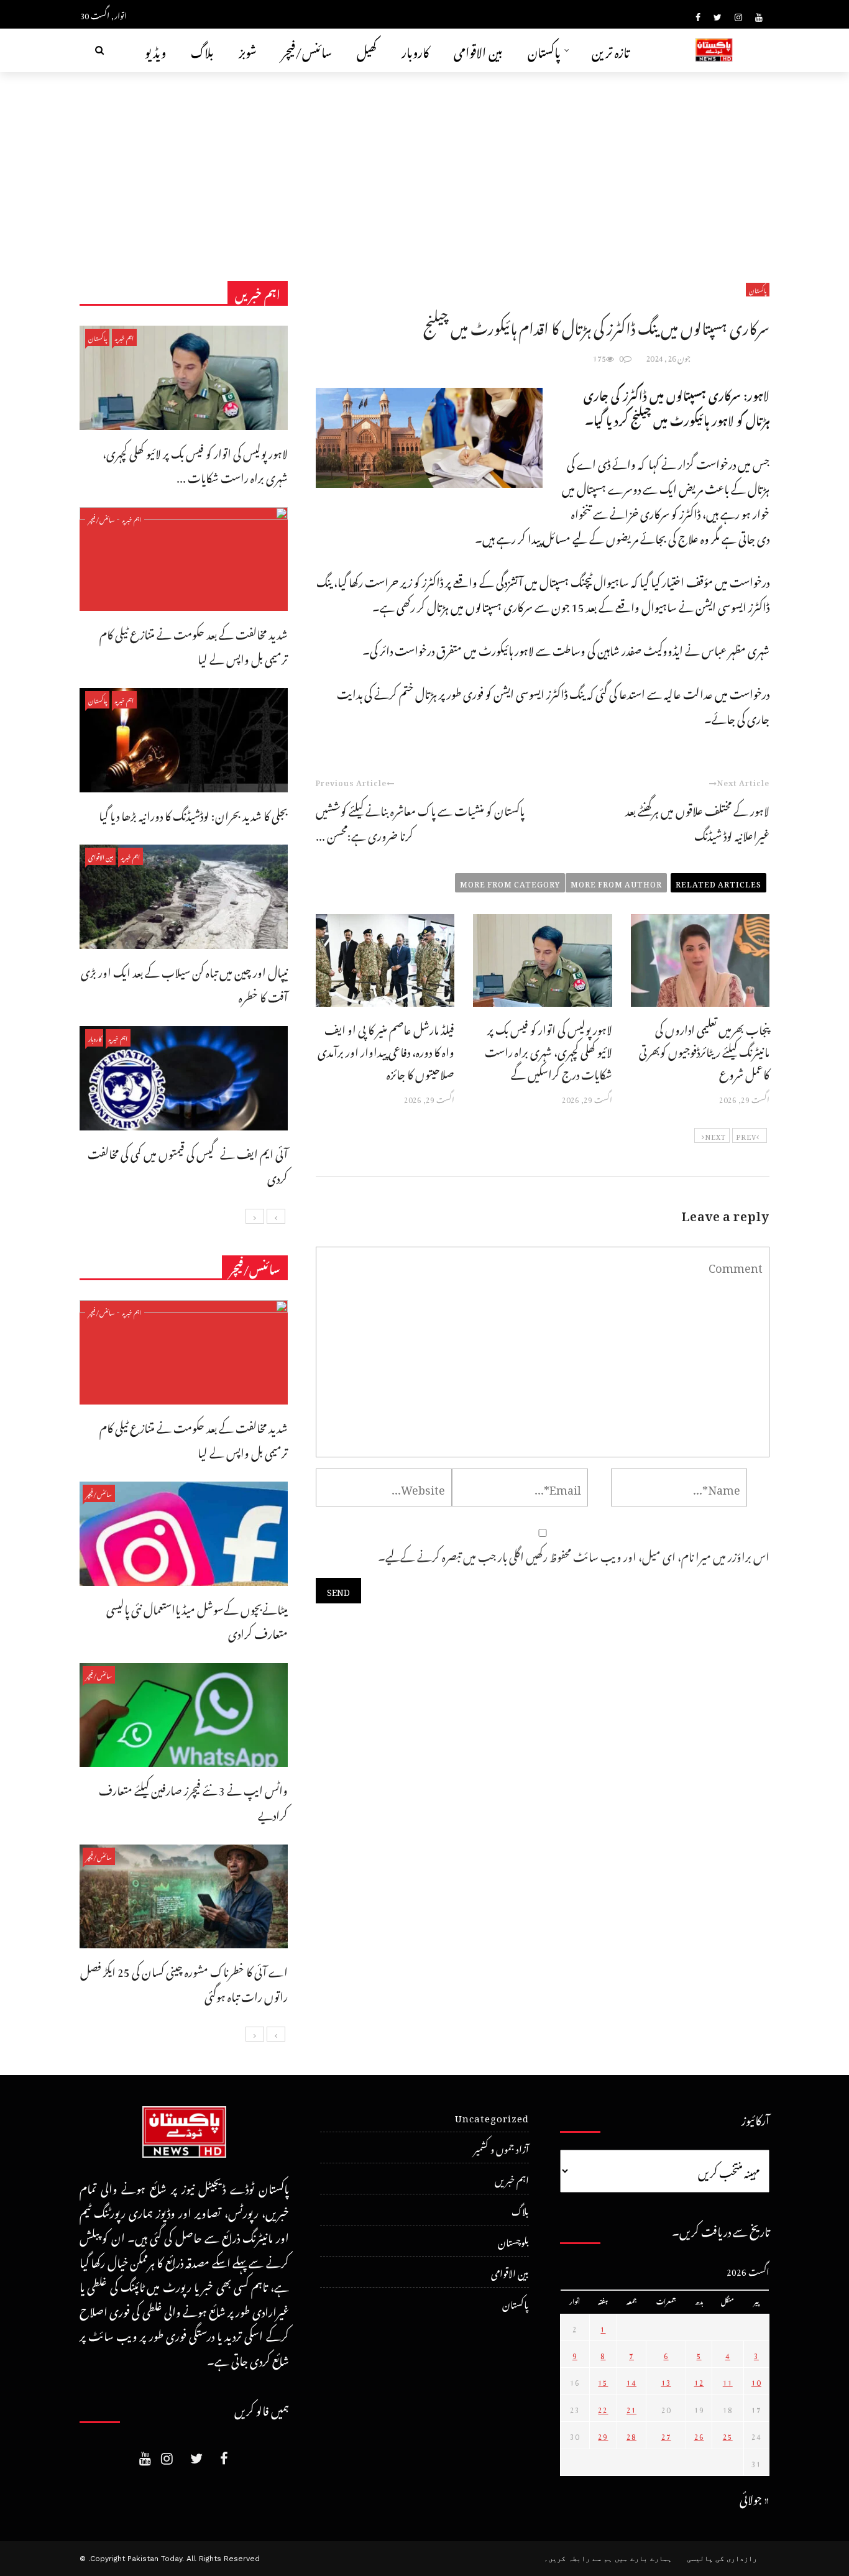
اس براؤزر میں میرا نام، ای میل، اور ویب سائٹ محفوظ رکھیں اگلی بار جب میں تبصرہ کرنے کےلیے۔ (574, 1555)
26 (699, 2435)
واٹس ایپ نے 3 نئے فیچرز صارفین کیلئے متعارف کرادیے (193, 1801)
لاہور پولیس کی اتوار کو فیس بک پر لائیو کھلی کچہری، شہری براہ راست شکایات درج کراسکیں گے (548, 1050)
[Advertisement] (424, 165)
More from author (616, 882)
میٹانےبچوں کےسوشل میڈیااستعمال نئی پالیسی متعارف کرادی (197, 1620)
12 (699, 2381)
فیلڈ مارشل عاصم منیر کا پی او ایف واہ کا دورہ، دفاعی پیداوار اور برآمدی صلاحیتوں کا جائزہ (386, 1050)
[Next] (255, 1216)
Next (715, 1135)
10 (756, 2381)
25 (728, 2435)
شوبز (248, 50)
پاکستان (544, 50)
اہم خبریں (124, 337)
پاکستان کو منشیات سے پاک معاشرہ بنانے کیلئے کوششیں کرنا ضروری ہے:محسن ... (420, 821)
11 (728, 2381)
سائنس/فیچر (307, 50)
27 (666, 2435)
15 (603, 2381)
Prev (746, 1135)
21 (631, 2408)
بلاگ (202, 50)
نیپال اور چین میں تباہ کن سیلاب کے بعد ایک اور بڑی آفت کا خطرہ (184, 983)
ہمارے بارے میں (643, 2559)
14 (631, 2381)
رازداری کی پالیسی (722, 2559)
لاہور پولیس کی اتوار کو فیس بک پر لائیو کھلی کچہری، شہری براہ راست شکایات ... (195, 464)
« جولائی (755, 2497)
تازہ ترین (611, 50)
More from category (510, 882)
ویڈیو (155, 50)
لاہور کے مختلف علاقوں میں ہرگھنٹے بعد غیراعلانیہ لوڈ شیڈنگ (697, 821)
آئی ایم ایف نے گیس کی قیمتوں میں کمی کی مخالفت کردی (188, 1164)
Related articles (718, 882)
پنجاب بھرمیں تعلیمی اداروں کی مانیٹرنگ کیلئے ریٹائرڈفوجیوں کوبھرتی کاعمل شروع (704, 1050)
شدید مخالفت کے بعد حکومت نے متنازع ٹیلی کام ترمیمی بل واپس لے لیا (194, 645)
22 (603, 2408)
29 (603, 2435)
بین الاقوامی (478, 50)
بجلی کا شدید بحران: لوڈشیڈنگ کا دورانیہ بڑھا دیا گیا (193, 814)
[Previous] (276, 1216)
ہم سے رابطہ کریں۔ (578, 2559)
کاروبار (415, 50)
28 (631, 2435)
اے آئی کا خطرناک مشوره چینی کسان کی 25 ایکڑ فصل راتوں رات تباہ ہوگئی (184, 1982)
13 (666, 2381)
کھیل (367, 50)
